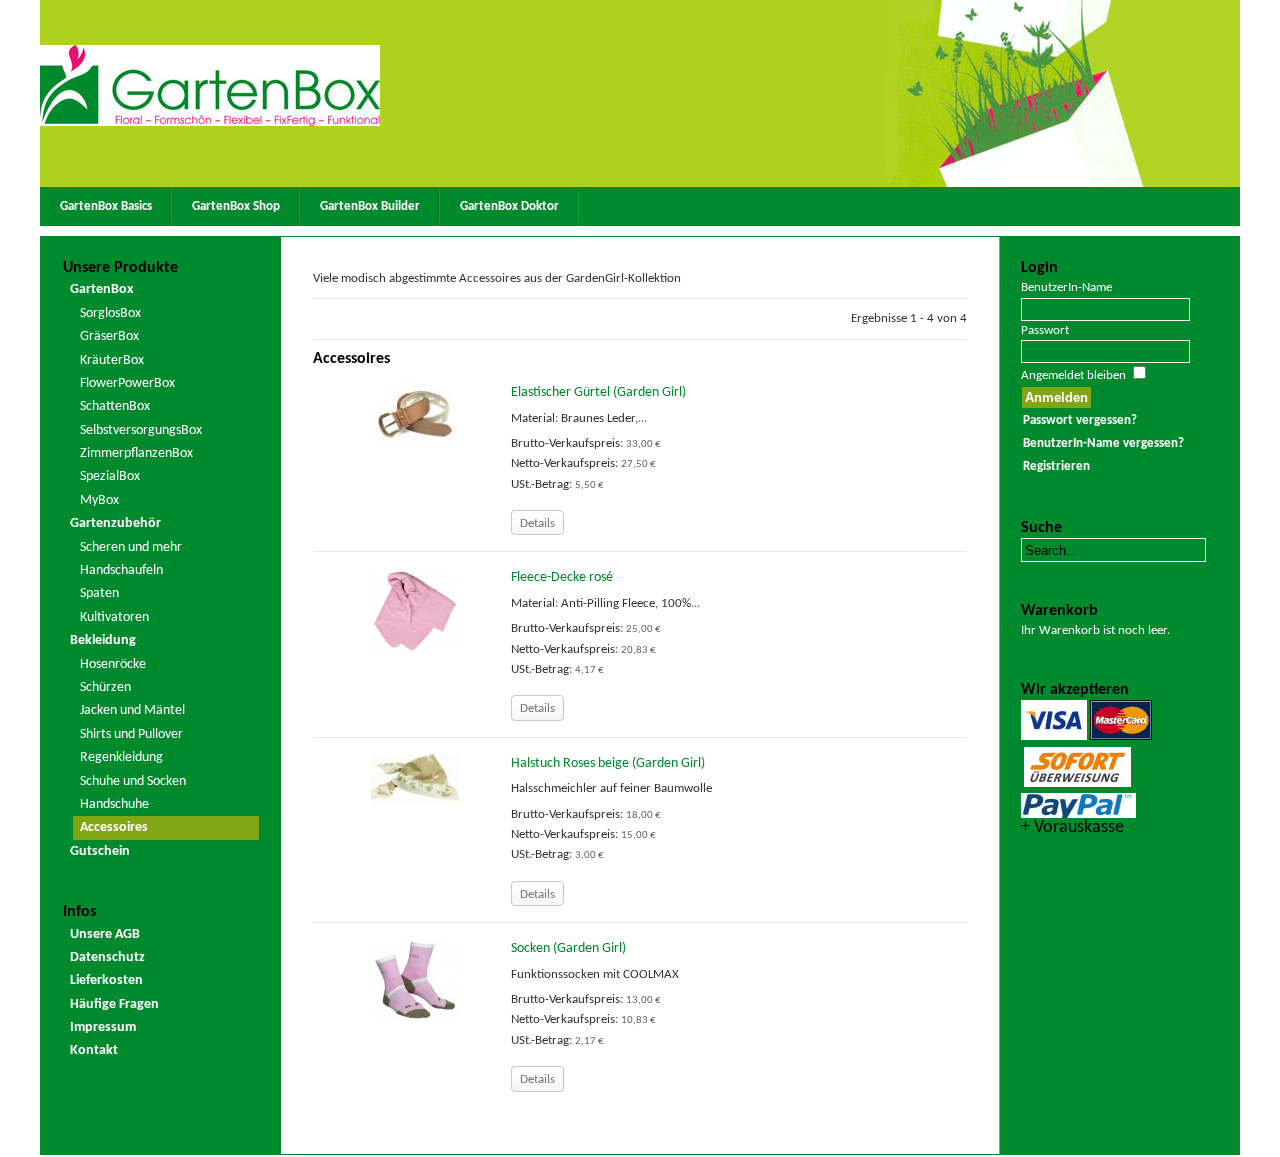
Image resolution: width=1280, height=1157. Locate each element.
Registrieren (1056, 466)
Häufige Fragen (114, 1004)
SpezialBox (110, 476)
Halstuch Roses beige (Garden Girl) (608, 763)
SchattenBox (115, 406)
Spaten (99, 593)
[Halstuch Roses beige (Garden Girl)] (415, 778)
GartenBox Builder (370, 206)
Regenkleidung (121, 757)
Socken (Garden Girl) (568, 948)
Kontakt (94, 1050)
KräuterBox (112, 360)
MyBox (99, 500)
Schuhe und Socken (133, 781)
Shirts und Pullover (131, 734)
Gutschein (100, 851)
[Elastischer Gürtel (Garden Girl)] (415, 414)
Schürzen (105, 687)
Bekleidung (103, 640)
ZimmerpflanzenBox (136, 453)
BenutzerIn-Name (1066, 287)
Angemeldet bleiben (1073, 375)
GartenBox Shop (236, 206)
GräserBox (109, 336)
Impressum (103, 1027)
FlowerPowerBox (127, 383)
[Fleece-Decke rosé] (415, 610)
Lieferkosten (106, 980)
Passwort (1045, 330)
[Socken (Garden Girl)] (415, 979)
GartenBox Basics (106, 206)
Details (537, 523)
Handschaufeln (121, 570)
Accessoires (114, 827)
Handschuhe (114, 804)
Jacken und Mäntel (132, 710)
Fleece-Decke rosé (562, 577)
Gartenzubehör (115, 523)
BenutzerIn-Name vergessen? (1103, 443)
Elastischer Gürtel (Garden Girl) (598, 392)
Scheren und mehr (131, 547)
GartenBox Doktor (509, 206)
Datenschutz (107, 957)
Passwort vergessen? (1080, 420)
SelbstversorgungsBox (141, 430)
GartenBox (101, 289)
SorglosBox (110, 313)
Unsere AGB (105, 934)
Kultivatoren (114, 617)
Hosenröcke (113, 664)
